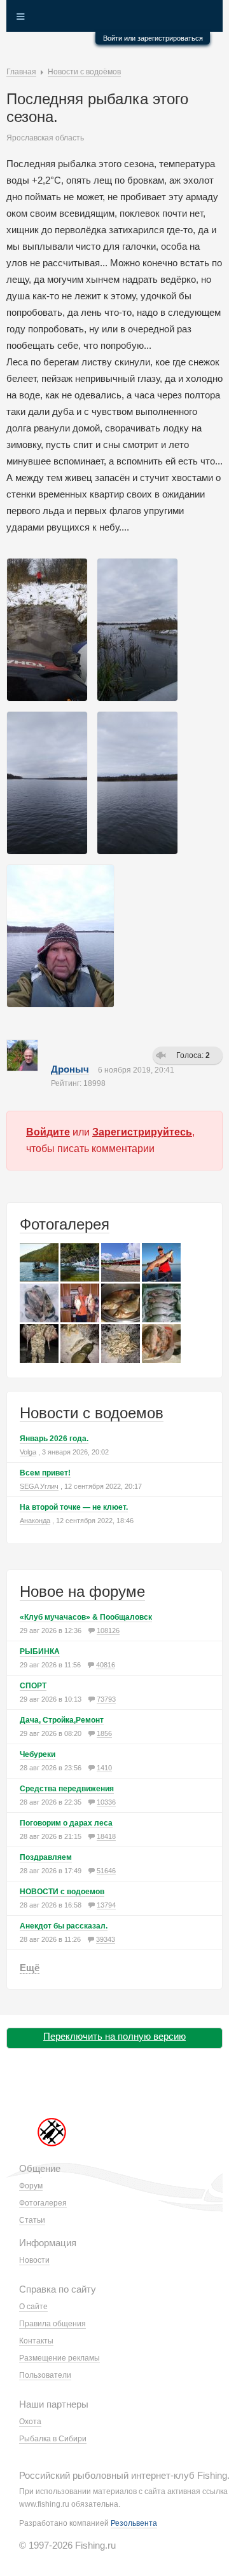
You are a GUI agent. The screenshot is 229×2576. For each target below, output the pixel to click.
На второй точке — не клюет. (74, 1507)
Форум (31, 2186)
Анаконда (35, 1521)
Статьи (32, 2220)
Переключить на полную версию (114, 2036)
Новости (34, 2260)
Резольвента (134, 2523)
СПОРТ (33, 1686)
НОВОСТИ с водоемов (62, 1892)
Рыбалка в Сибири (53, 2439)
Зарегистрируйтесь (142, 1132)
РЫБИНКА (40, 1651)
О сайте (33, 2307)
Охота (30, 2422)
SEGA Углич (39, 1486)
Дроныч (70, 1069)
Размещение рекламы (59, 2358)
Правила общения (52, 2324)
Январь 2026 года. (54, 1439)
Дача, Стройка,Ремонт (62, 1720)
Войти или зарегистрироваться (153, 38)
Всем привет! (45, 1473)
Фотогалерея (65, 1224)
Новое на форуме (82, 1591)
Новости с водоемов (92, 1413)
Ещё (30, 1968)
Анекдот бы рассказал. (64, 1926)
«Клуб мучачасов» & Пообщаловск (86, 1617)
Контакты (36, 2341)
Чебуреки (38, 1754)
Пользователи (45, 2375)
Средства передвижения (67, 1789)
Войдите (48, 1132)
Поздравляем (46, 1857)
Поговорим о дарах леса (66, 1823)
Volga (28, 1452)
